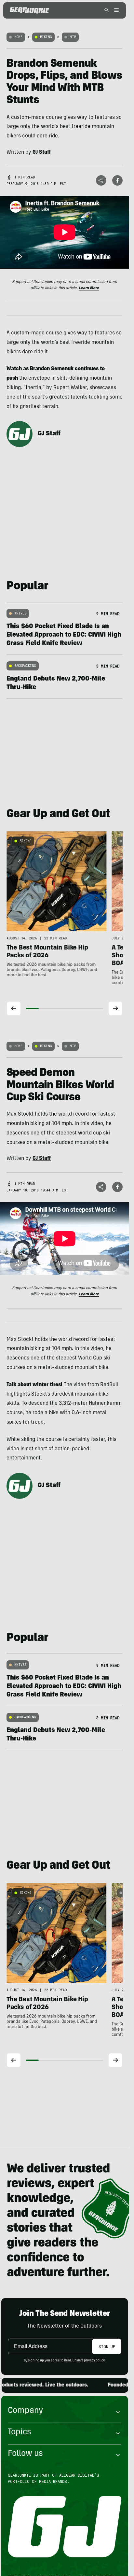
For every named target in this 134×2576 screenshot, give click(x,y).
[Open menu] (115, 11)
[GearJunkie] (29, 10)
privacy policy (94, 2361)
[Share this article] (101, 180)
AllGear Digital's (79, 2475)
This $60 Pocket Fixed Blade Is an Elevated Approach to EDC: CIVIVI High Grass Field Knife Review (64, 635)
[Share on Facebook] (117, 180)
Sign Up (107, 2346)
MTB (73, 37)
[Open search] (107, 11)
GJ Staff (49, 434)
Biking (46, 37)
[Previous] (14, 1008)
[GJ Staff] (20, 434)
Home (18, 37)
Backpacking (25, 666)
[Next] (115, 1008)
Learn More (89, 288)
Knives (20, 613)
